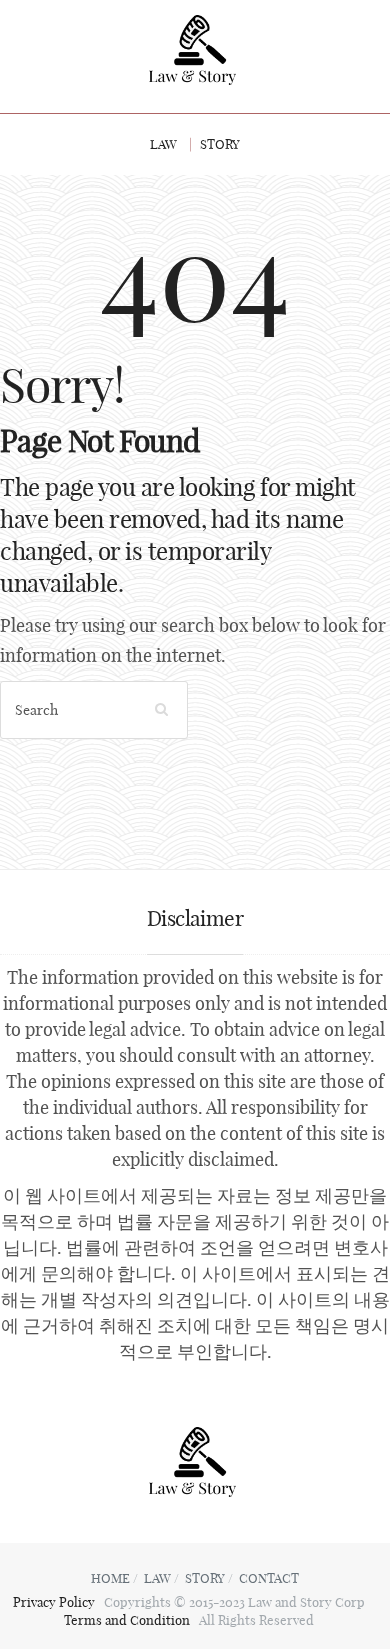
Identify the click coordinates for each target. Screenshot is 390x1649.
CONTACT (269, 1578)
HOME (110, 1578)
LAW (163, 144)
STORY (220, 144)
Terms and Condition (128, 1620)
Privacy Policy (55, 1602)
